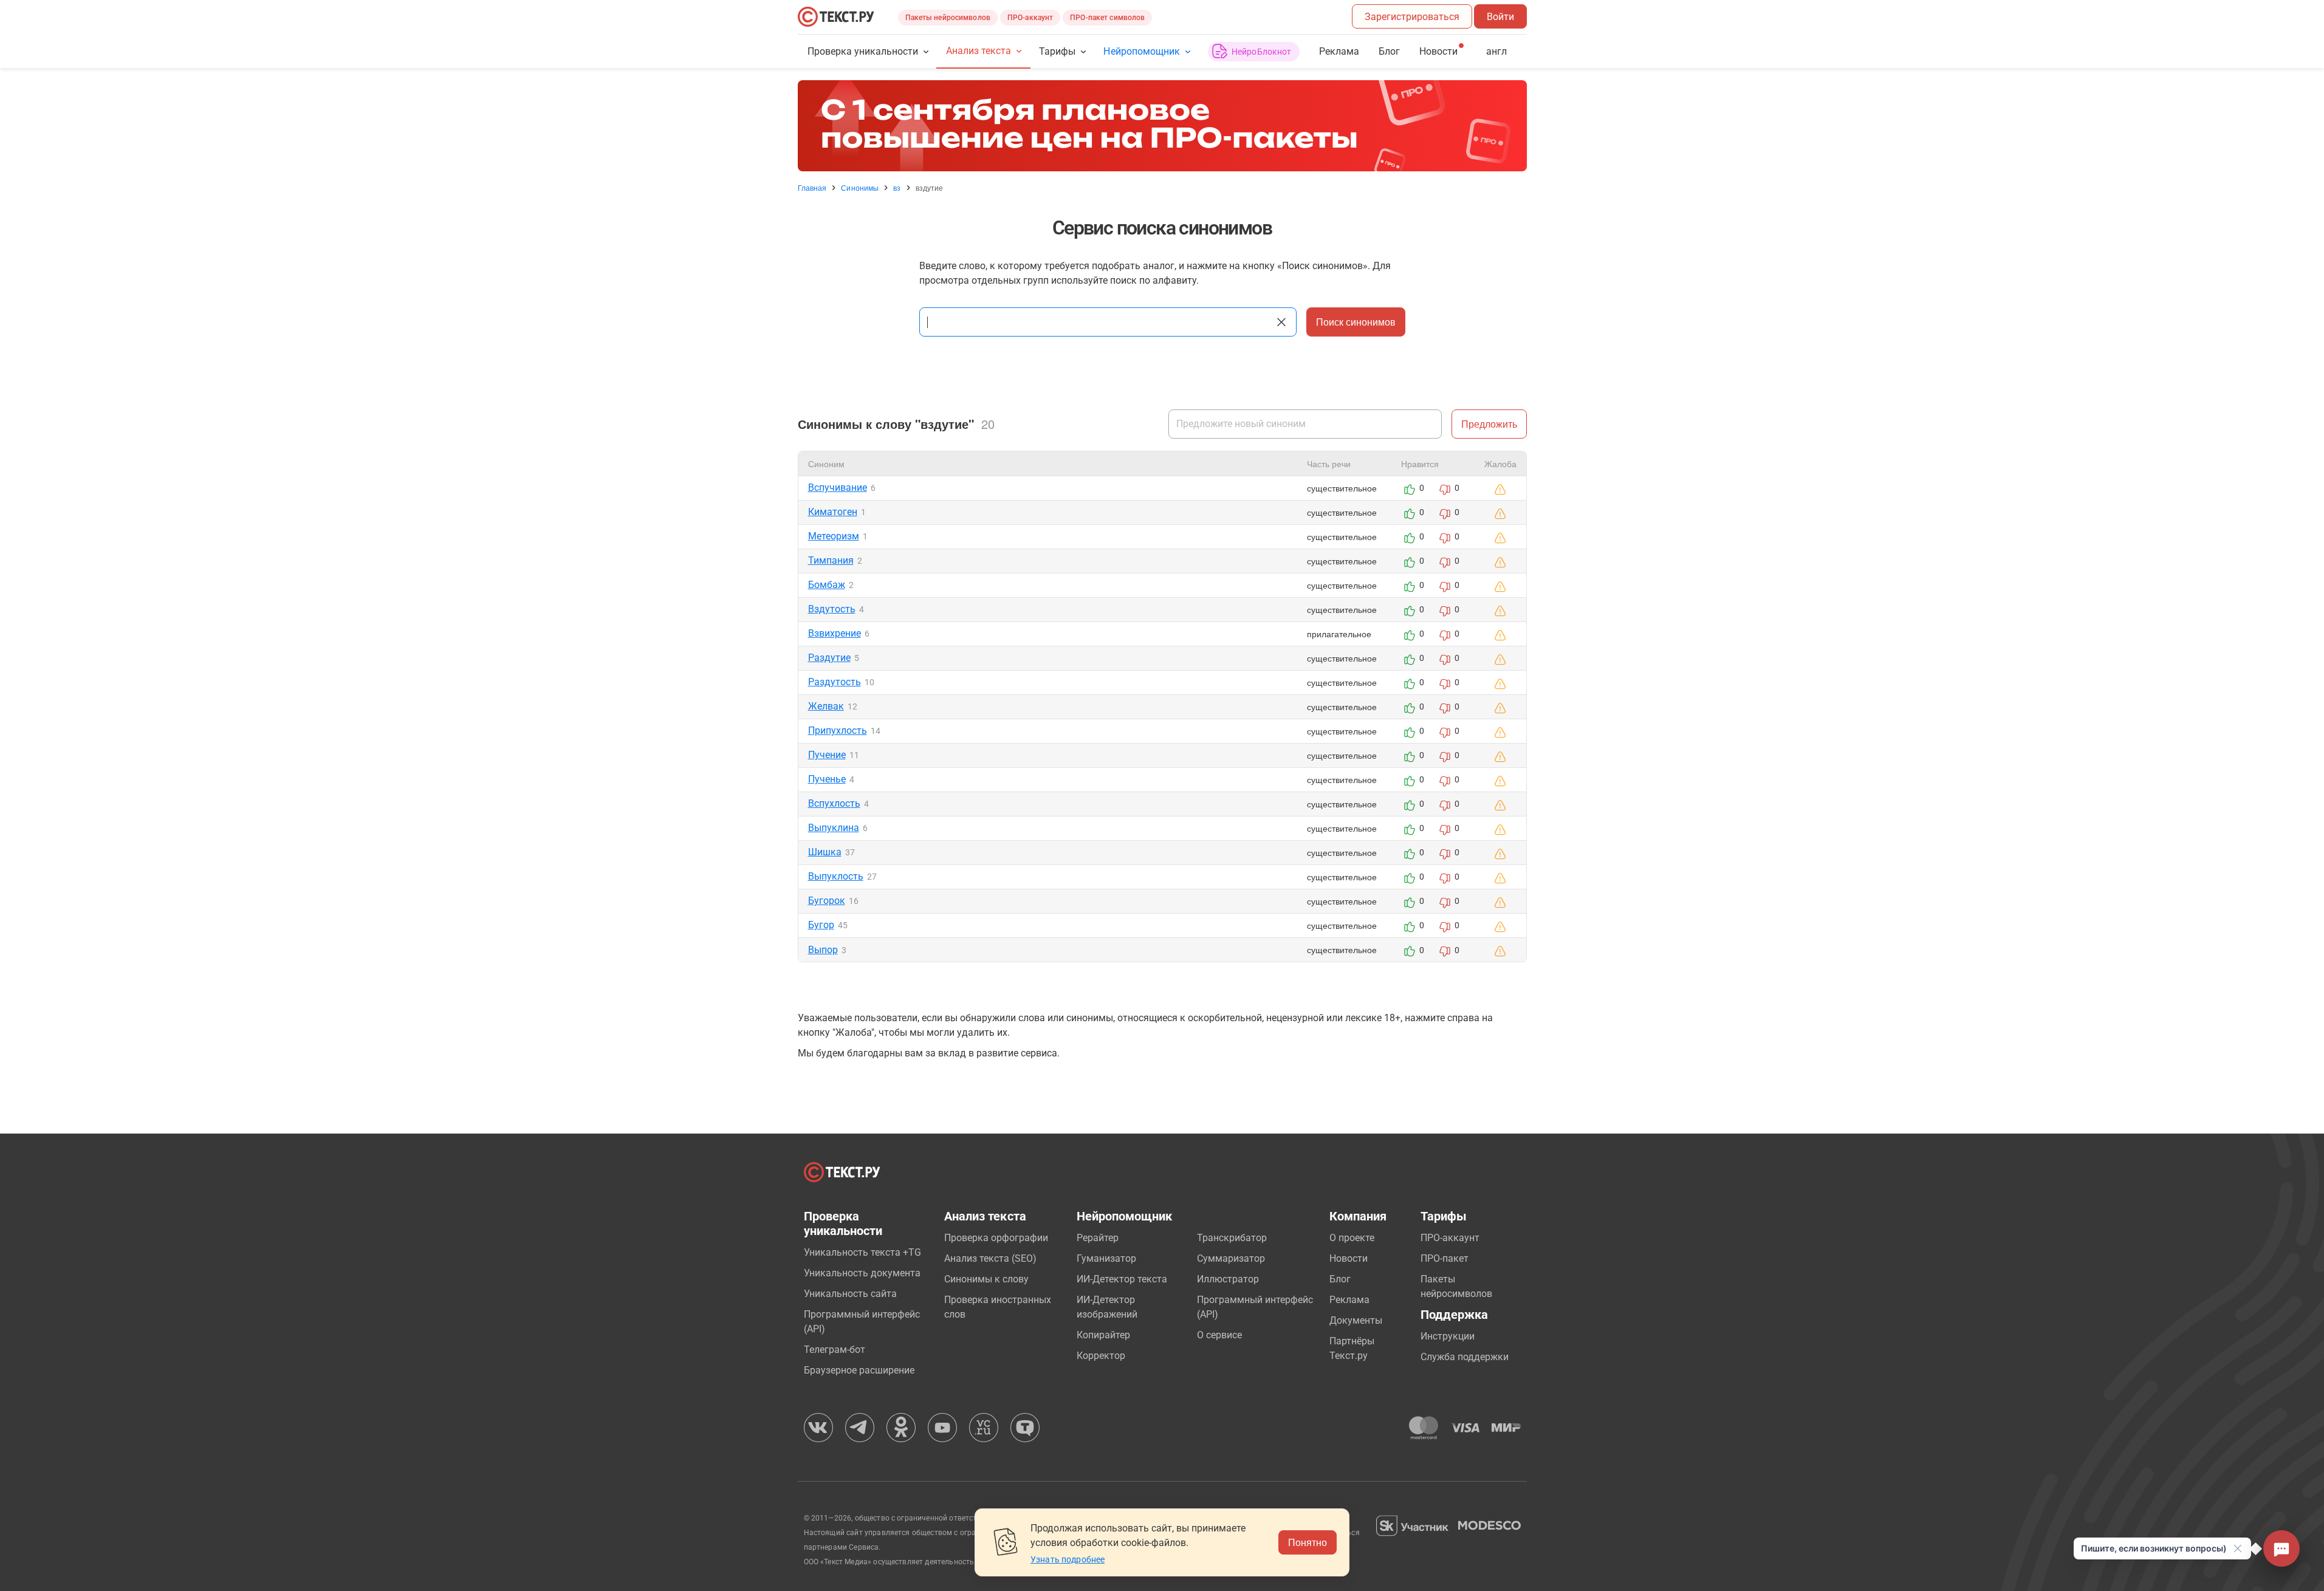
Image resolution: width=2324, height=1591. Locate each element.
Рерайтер (1098, 1238)
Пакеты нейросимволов (948, 18)
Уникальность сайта (850, 1294)
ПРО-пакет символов (1107, 18)
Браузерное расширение (859, 1370)
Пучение (827, 755)
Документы (1356, 1320)
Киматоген (833, 512)
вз (897, 188)
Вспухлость (834, 803)
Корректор (1101, 1356)
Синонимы (860, 188)
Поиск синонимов (1356, 322)
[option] (1162, 126)
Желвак (826, 706)
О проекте (1352, 1238)
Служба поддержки (1465, 1357)
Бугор (821, 925)
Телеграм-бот (835, 1350)
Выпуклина (834, 828)
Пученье (827, 779)
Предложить (1489, 424)
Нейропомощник (1141, 51)
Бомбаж (827, 585)
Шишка (825, 852)
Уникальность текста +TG (862, 1252)
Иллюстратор (1228, 1279)
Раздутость (835, 682)
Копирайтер (1103, 1335)
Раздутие (829, 658)
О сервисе (1219, 1335)
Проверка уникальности (863, 51)
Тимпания (831, 560)
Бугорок (827, 901)
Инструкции (1448, 1336)
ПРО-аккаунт (1030, 18)
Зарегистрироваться (1412, 17)
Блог (1389, 51)
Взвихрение (835, 633)
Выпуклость (836, 876)
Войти (1500, 17)
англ (1496, 51)
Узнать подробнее (1068, 1559)
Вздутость (832, 609)
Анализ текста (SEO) (990, 1258)
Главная (812, 188)
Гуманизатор (1106, 1258)
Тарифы (1057, 51)
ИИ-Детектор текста (1122, 1279)
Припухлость (838, 730)
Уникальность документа (862, 1273)
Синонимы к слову (986, 1279)
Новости (1349, 1258)
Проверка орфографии (996, 1238)
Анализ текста (979, 51)
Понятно (1308, 1542)
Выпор (823, 950)
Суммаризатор (1231, 1258)
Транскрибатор (1232, 1238)
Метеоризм (834, 536)
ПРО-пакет (1445, 1258)
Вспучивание (838, 488)
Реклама (1339, 51)
